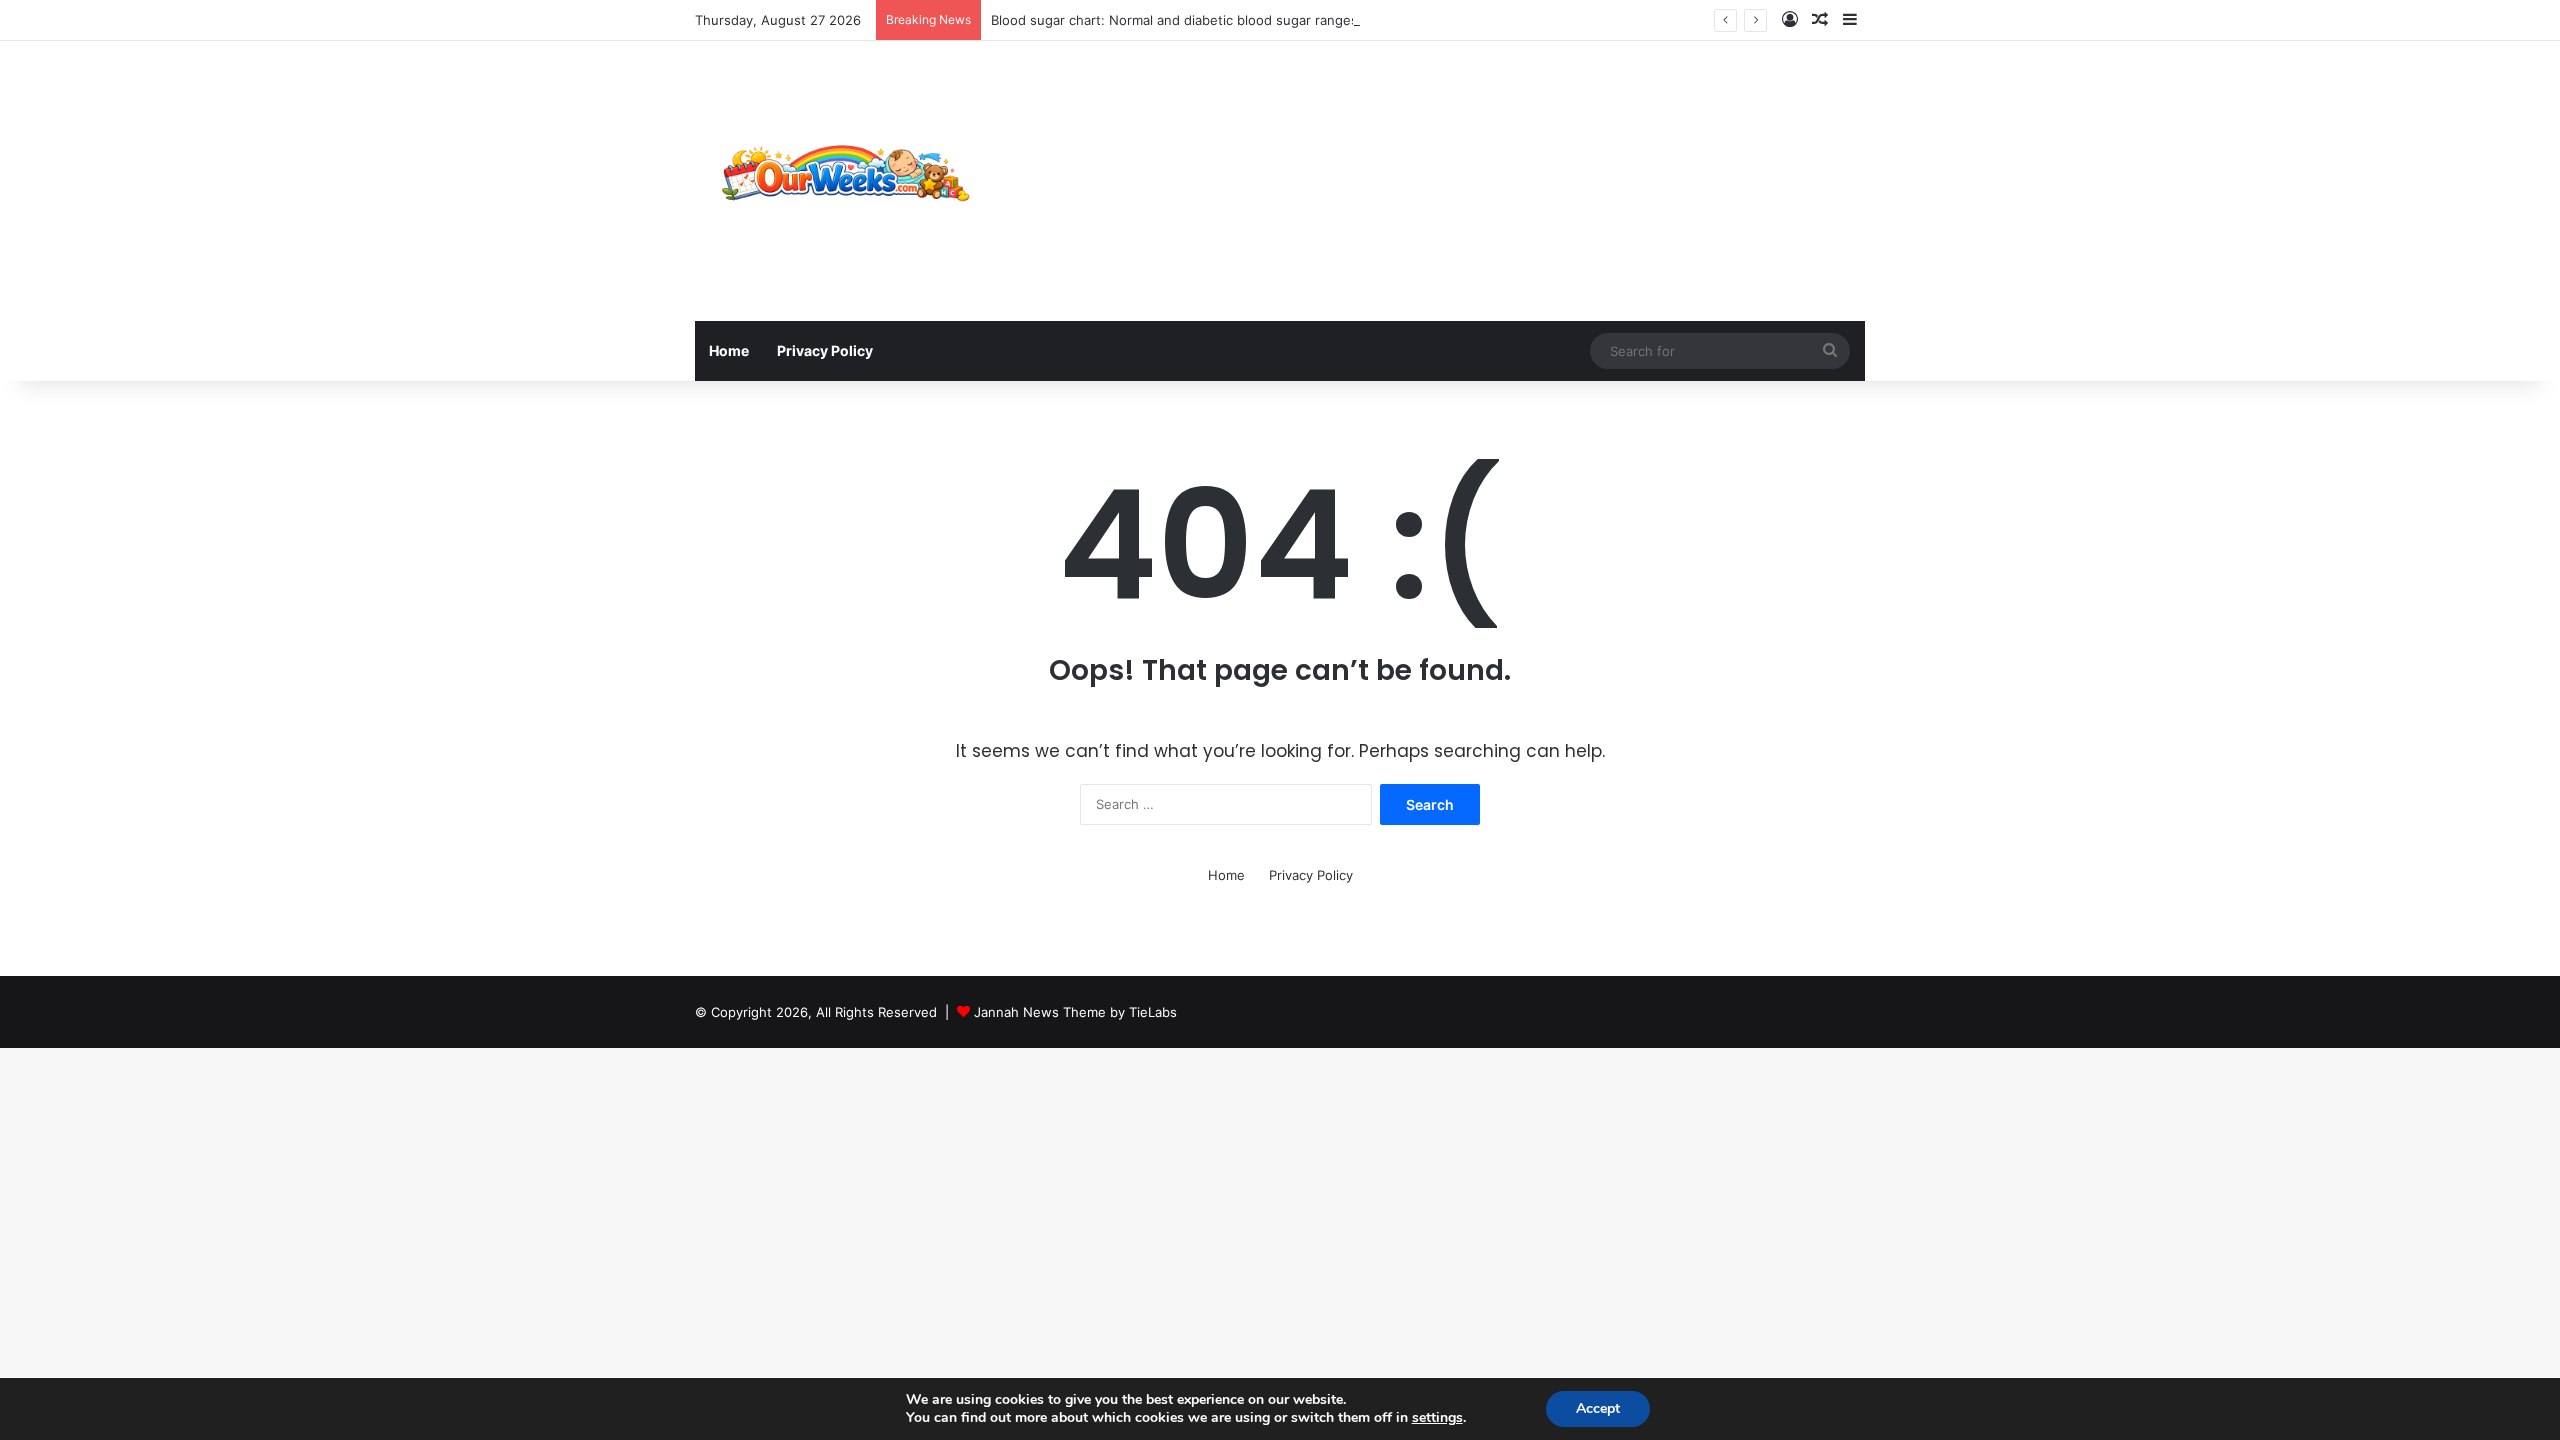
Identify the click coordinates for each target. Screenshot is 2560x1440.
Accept (1598, 1408)
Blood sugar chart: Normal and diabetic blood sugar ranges (1174, 20)
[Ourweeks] (845, 181)
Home (729, 350)
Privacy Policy (825, 350)
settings (1437, 1418)
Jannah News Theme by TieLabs (1075, 1012)
